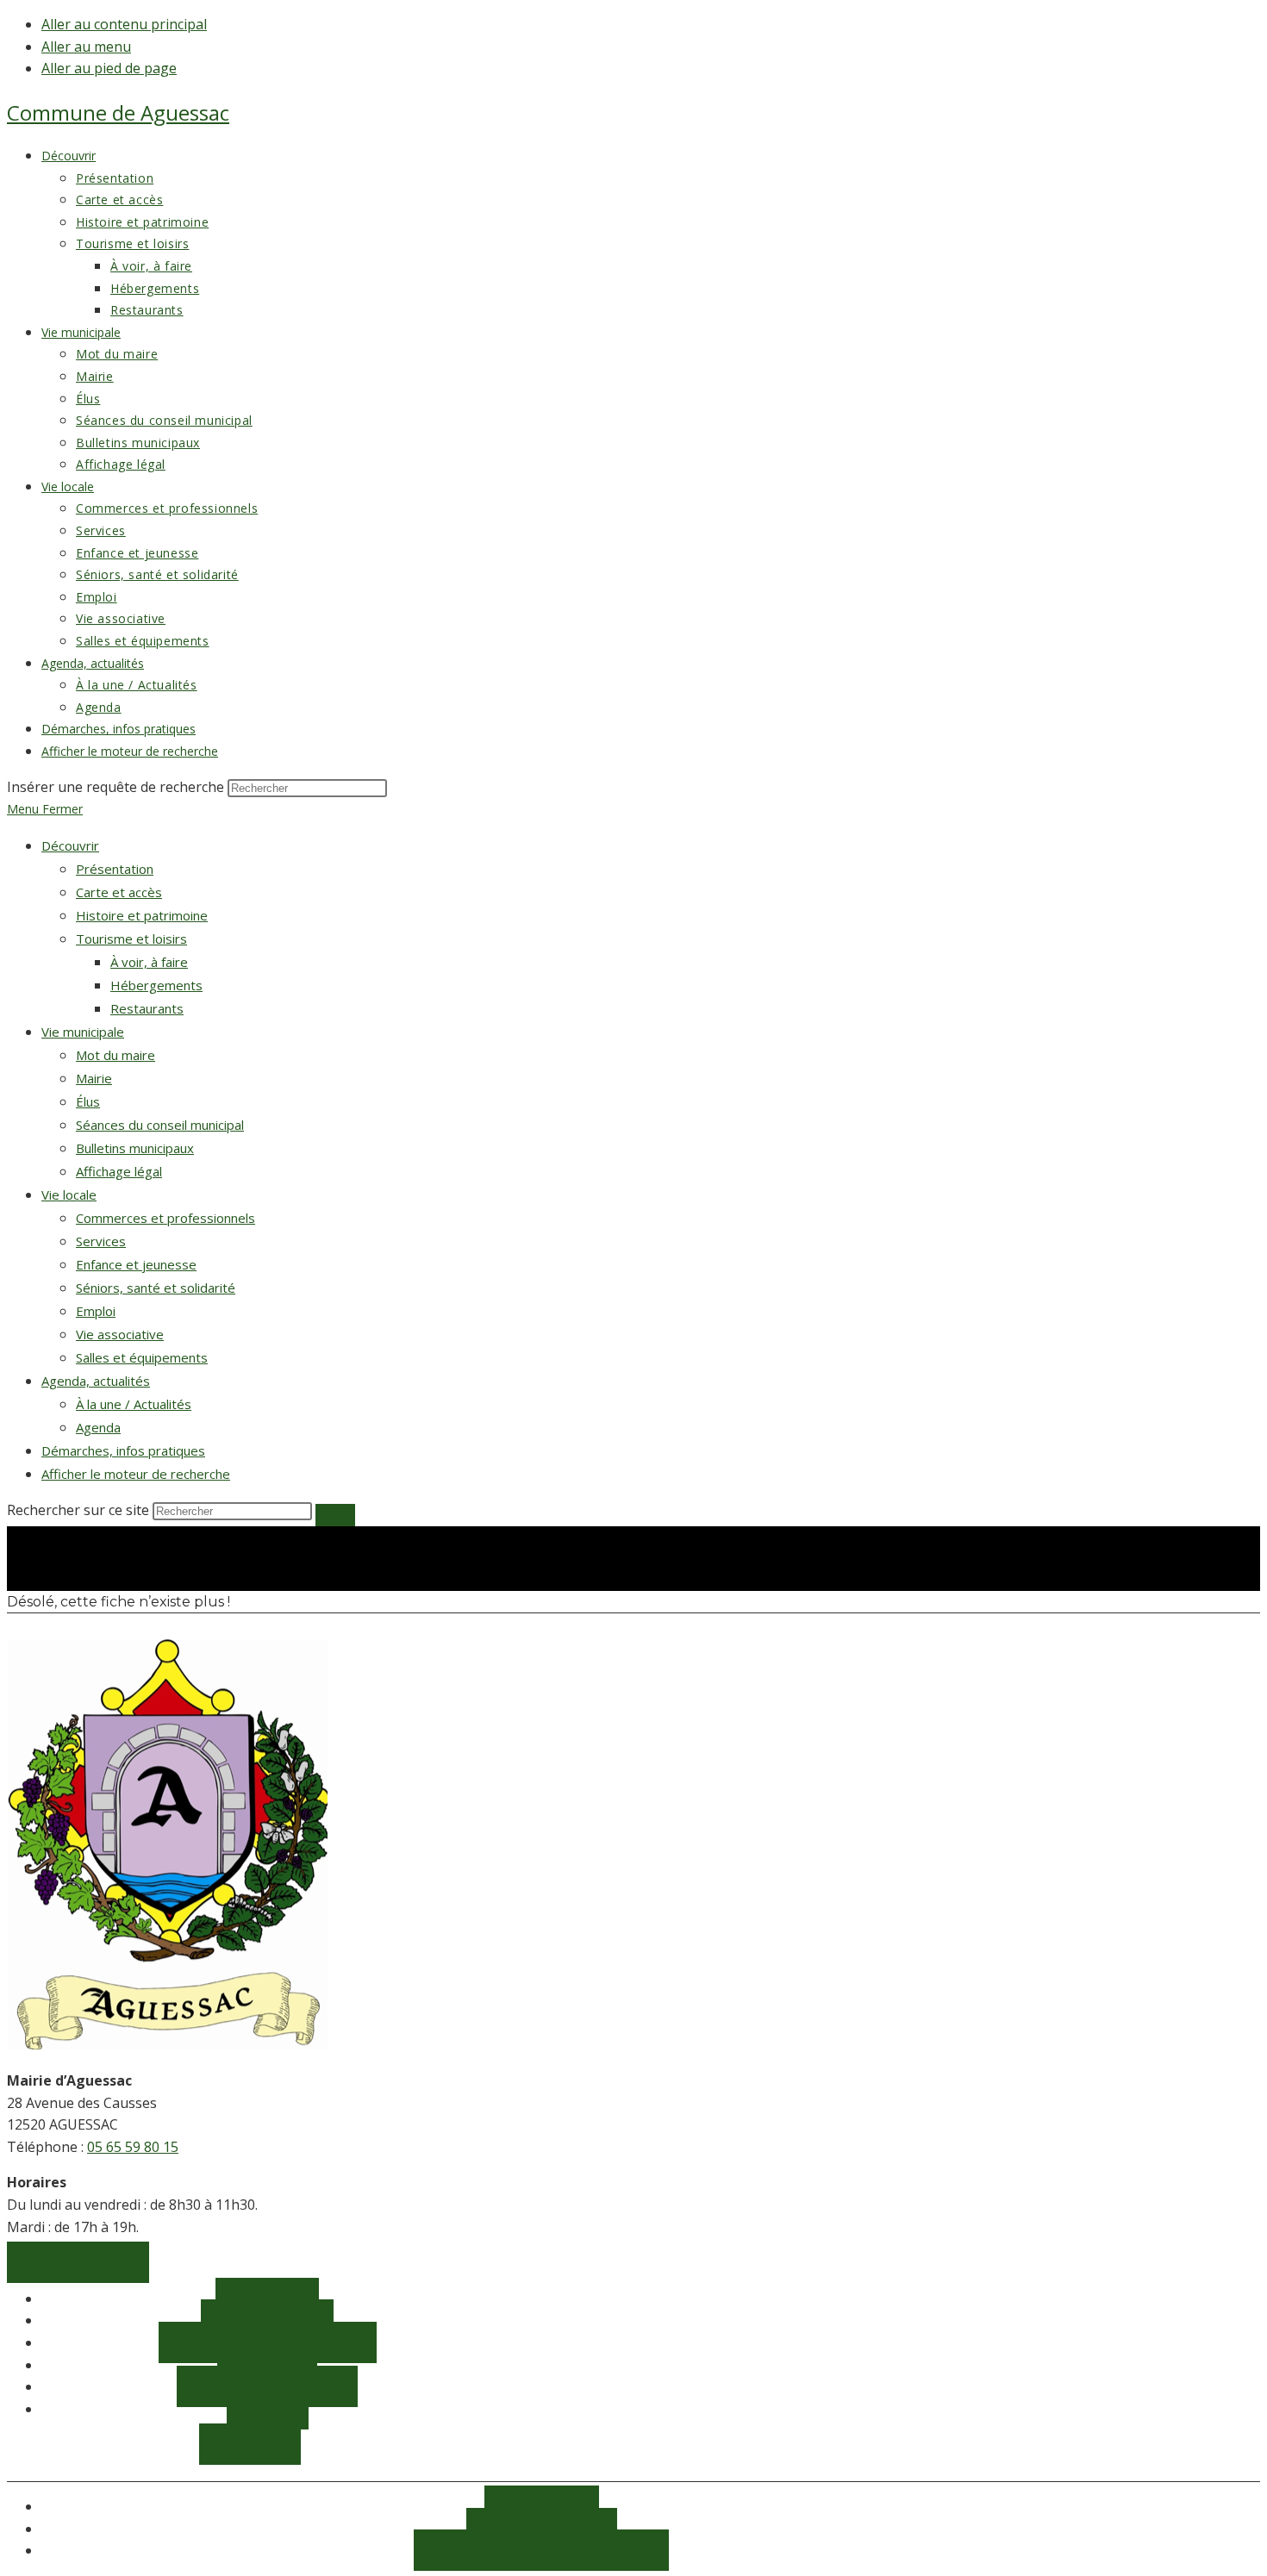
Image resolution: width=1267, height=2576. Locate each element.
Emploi (96, 1311)
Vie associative (120, 1334)
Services (101, 1241)
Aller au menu (86, 47)
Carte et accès (119, 892)
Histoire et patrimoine (142, 915)
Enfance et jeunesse (136, 1264)
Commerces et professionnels (165, 1218)
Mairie (94, 1078)
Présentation (115, 869)
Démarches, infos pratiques (123, 1450)
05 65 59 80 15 (133, 2147)
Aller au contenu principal (124, 24)
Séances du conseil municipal (160, 1125)
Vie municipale (83, 1032)
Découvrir (70, 845)
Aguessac (118, 112)
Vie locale (69, 1194)
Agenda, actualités (96, 1381)
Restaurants (147, 1008)
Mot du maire (115, 1055)
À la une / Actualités (134, 1404)
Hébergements (156, 985)
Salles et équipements (142, 1357)
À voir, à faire (149, 962)
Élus (88, 1101)
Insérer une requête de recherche (115, 787)
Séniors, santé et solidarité (156, 1288)
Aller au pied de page (109, 68)
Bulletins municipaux (135, 1148)
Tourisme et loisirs (131, 939)
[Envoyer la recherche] (335, 1515)
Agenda (98, 1427)
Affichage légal (119, 1171)
